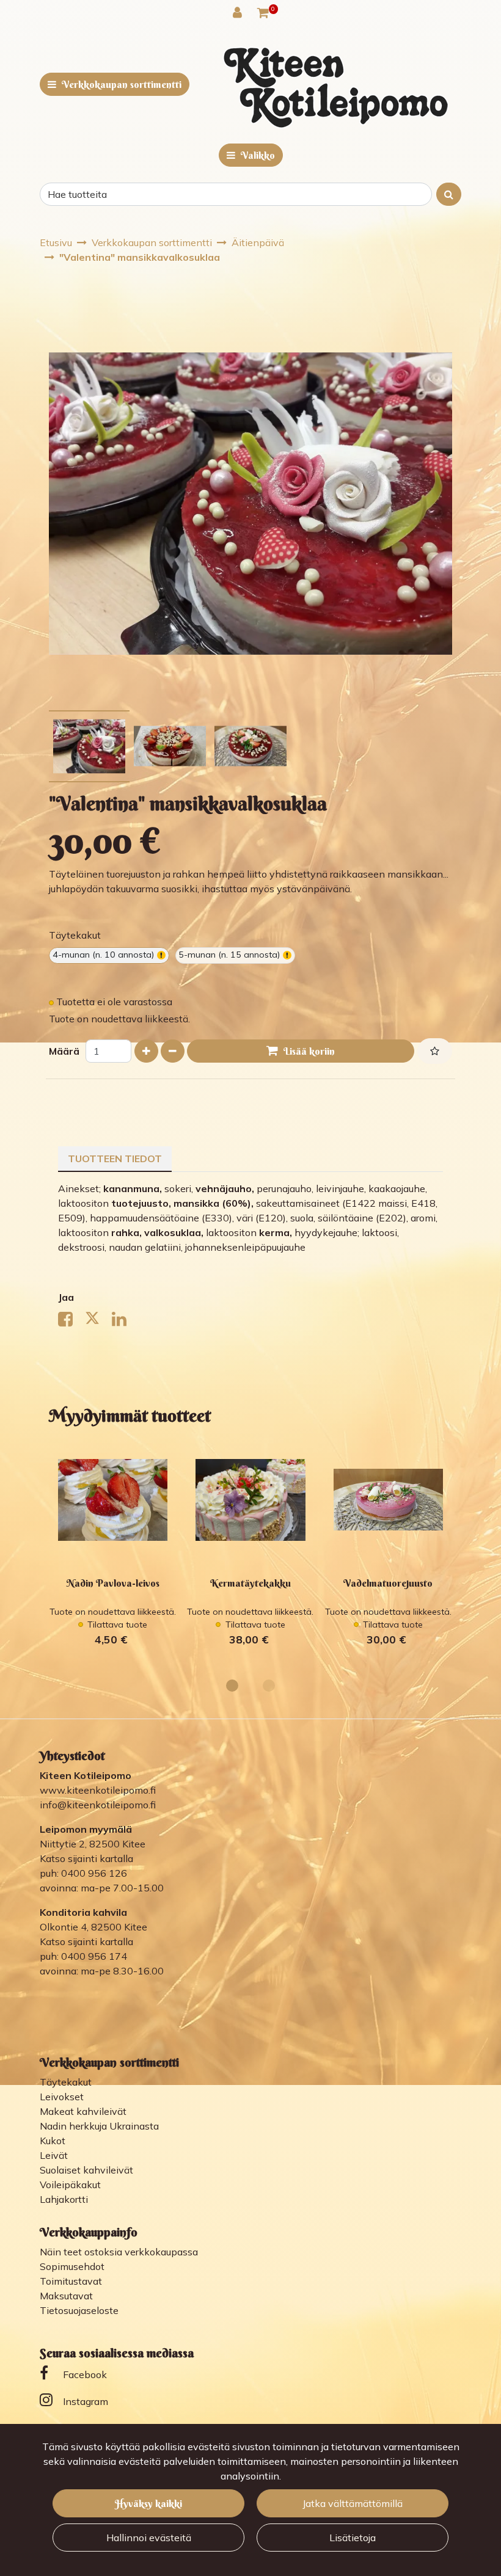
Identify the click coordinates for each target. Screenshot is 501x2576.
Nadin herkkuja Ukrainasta (99, 2126)
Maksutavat (66, 2296)
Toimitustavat (71, 2281)
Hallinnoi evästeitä (149, 2538)
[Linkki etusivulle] (336, 87)
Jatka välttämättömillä (353, 2503)
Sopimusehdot (72, 2266)
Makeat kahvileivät (83, 2111)
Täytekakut (66, 2082)
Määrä (64, 1051)
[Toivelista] (435, 1051)
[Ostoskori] (263, 12)
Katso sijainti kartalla (86, 1858)
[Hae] (449, 194)
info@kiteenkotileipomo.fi (98, 1805)
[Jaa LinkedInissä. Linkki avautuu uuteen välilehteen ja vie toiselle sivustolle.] (124, 1322)
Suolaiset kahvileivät (86, 2170)
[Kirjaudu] (239, 12)
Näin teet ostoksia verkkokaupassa (119, 2252)
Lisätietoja (353, 2538)
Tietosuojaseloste (79, 2310)
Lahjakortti (64, 2199)
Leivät (54, 2155)
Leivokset (62, 2097)
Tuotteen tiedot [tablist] (115, 1159)
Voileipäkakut (70, 2185)
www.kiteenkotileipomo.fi (98, 1790)
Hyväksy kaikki (148, 2503)
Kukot (53, 2141)
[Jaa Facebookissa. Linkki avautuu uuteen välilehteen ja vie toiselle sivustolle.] (71, 1322)
